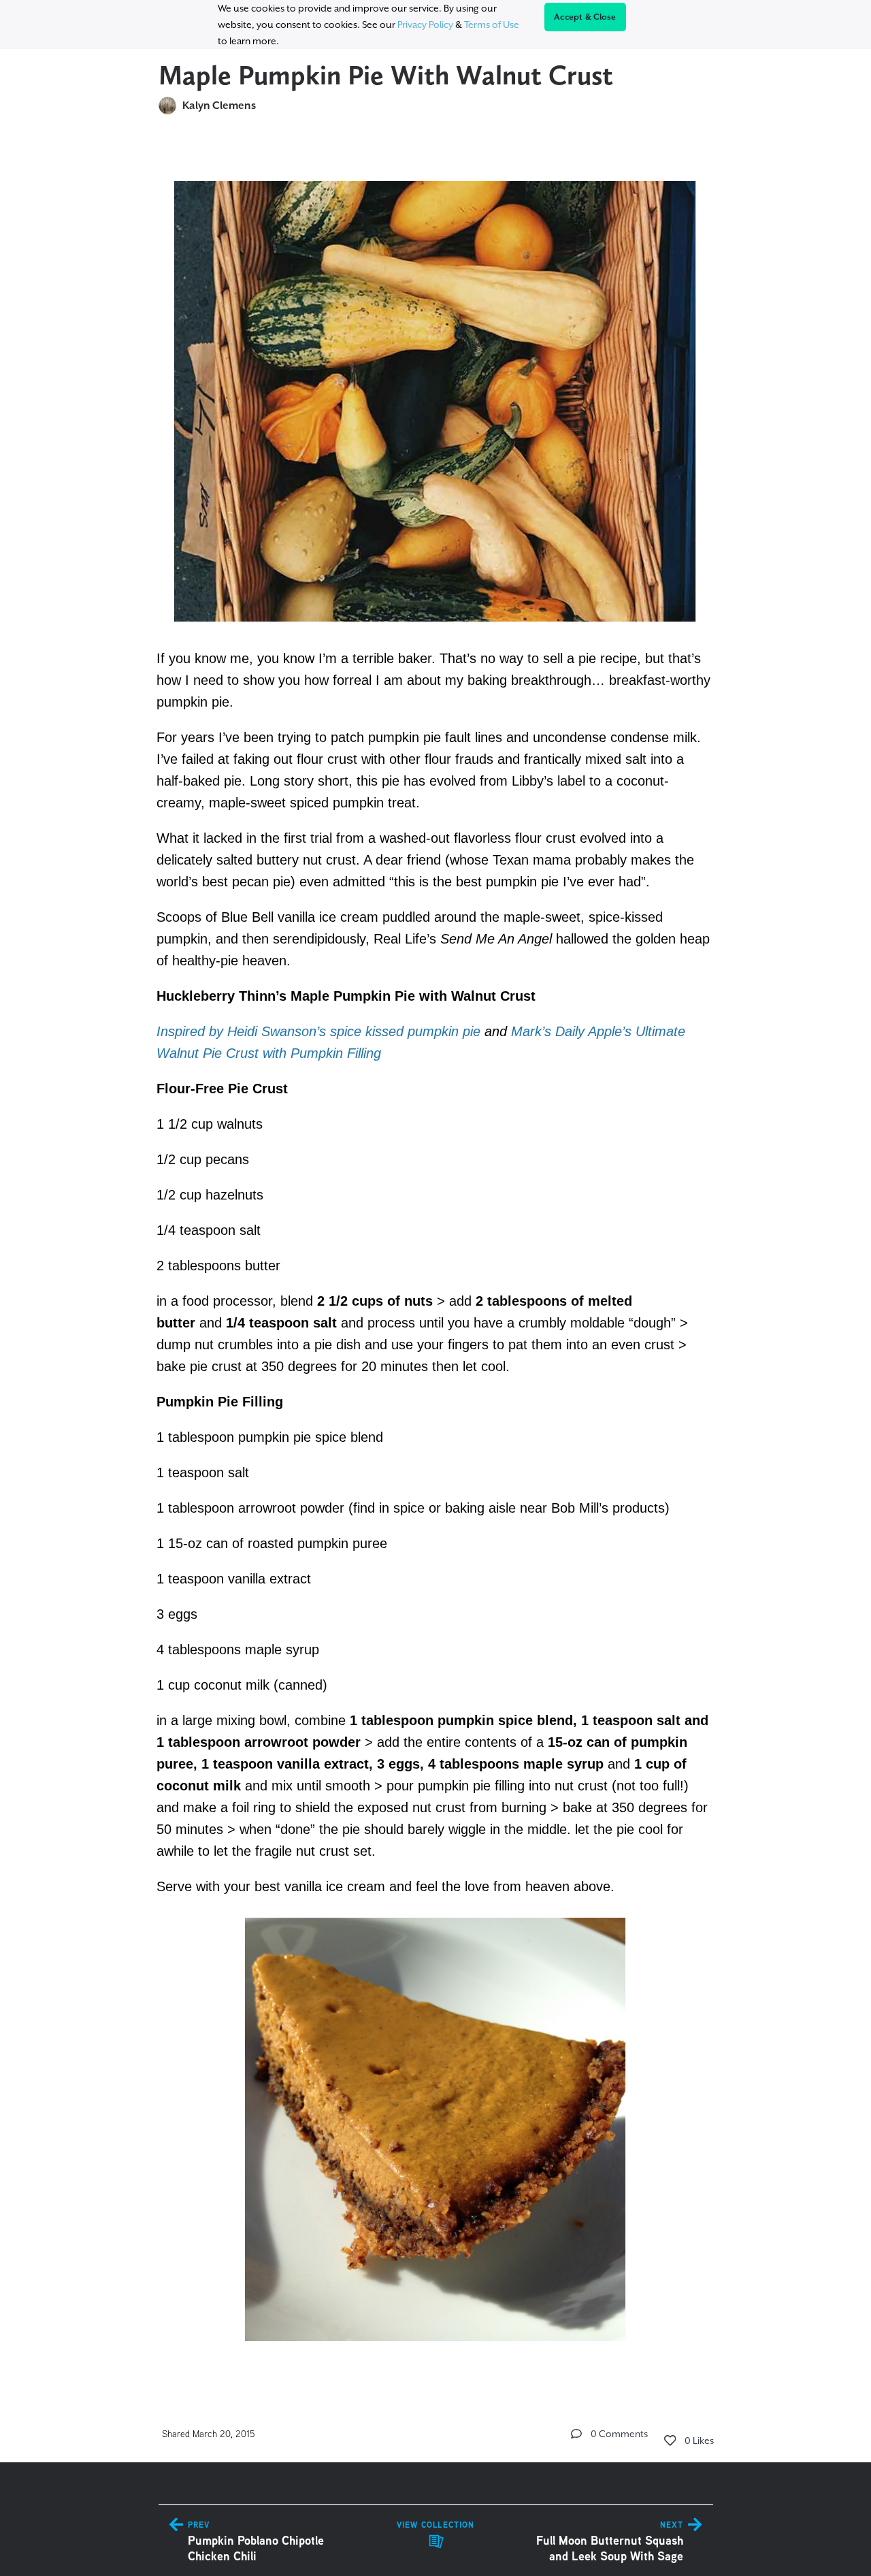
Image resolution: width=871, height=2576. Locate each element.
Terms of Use (492, 25)
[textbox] (436, 1255)
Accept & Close (585, 17)
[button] (576, 2434)
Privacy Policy (425, 25)
